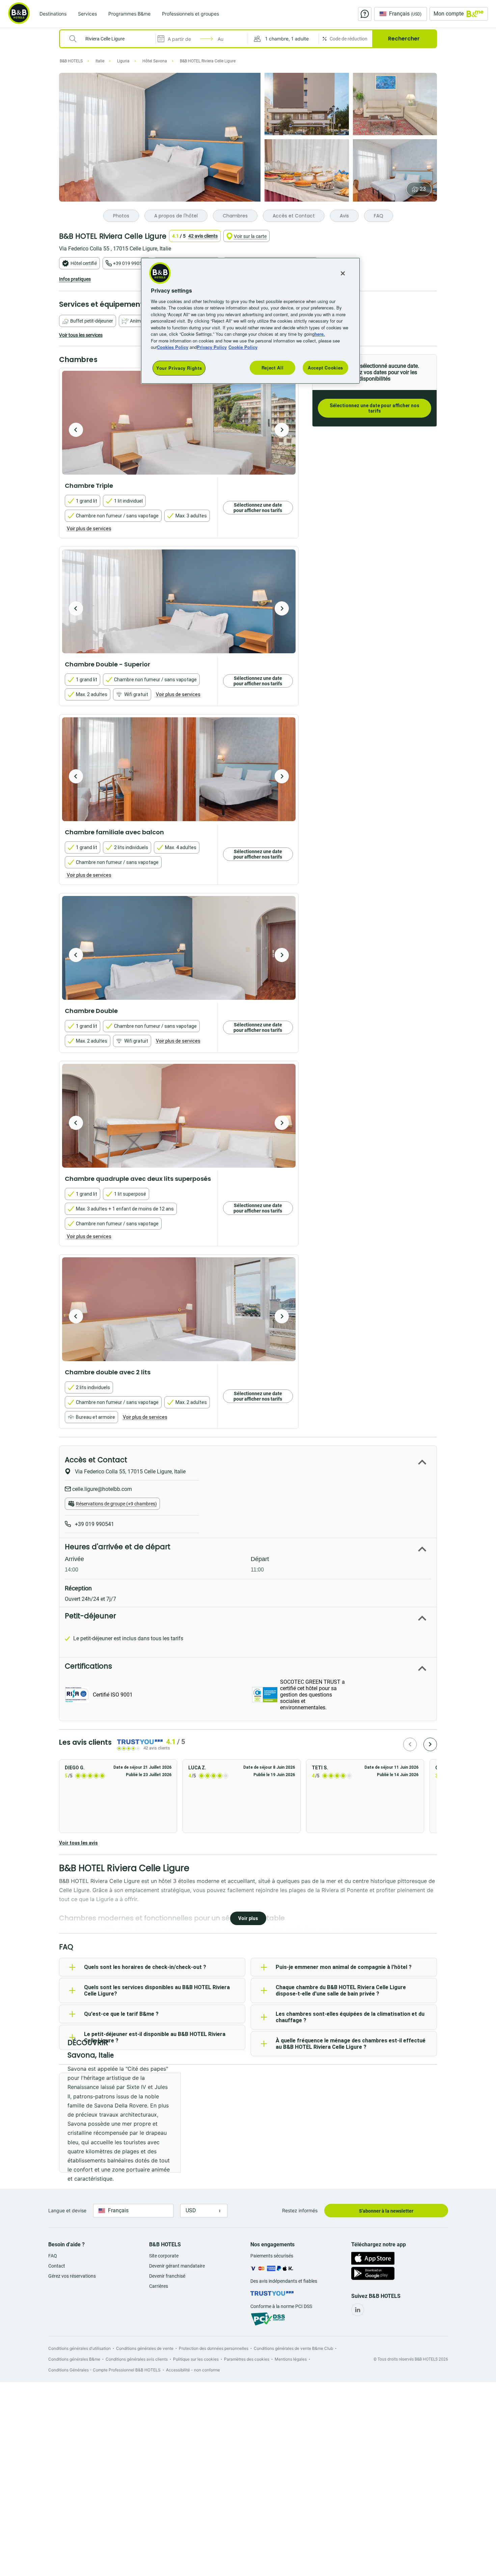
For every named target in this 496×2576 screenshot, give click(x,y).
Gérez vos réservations (72, 2276)
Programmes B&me (129, 14)
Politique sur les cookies (196, 2359)
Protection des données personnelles (214, 2348)
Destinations (53, 14)
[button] (283, 39)
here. (320, 334)
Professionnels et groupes (190, 14)
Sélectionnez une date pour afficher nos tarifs (375, 408)
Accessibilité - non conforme (193, 2370)
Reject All (273, 368)
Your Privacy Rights (179, 368)
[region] (250, 321)
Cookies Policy (173, 347)
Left (76, 430)
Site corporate (164, 2256)
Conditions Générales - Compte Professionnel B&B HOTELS (104, 2370)
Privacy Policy (212, 347)
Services (87, 14)
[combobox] (112, 39)
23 (423, 189)
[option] (179, 423)
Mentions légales (291, 2359)
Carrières (159, 2286)
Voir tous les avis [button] (78, 1843)
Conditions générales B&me (74, 2359)
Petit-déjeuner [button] (90, 1616)
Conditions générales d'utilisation (79, 2348)
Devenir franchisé (167, 2276)
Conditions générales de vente (145, 2348)
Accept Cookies (325, 368)
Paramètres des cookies (247, 2359)
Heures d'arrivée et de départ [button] (118, 1547)
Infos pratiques (75, 279)
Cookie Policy (243, 347)
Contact (57, 2266)
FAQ (53, 2256)
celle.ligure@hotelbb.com (101, 1489)
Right (282, 430)
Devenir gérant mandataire (177, 2266)
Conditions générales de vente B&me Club (293, 2348)
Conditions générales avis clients (137, 2359)
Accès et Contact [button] (96, 1460)
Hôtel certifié (84, 263)
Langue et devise (67, 2210)
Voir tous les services (81, 335)
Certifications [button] (88, 1666)
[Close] (343, 273)
